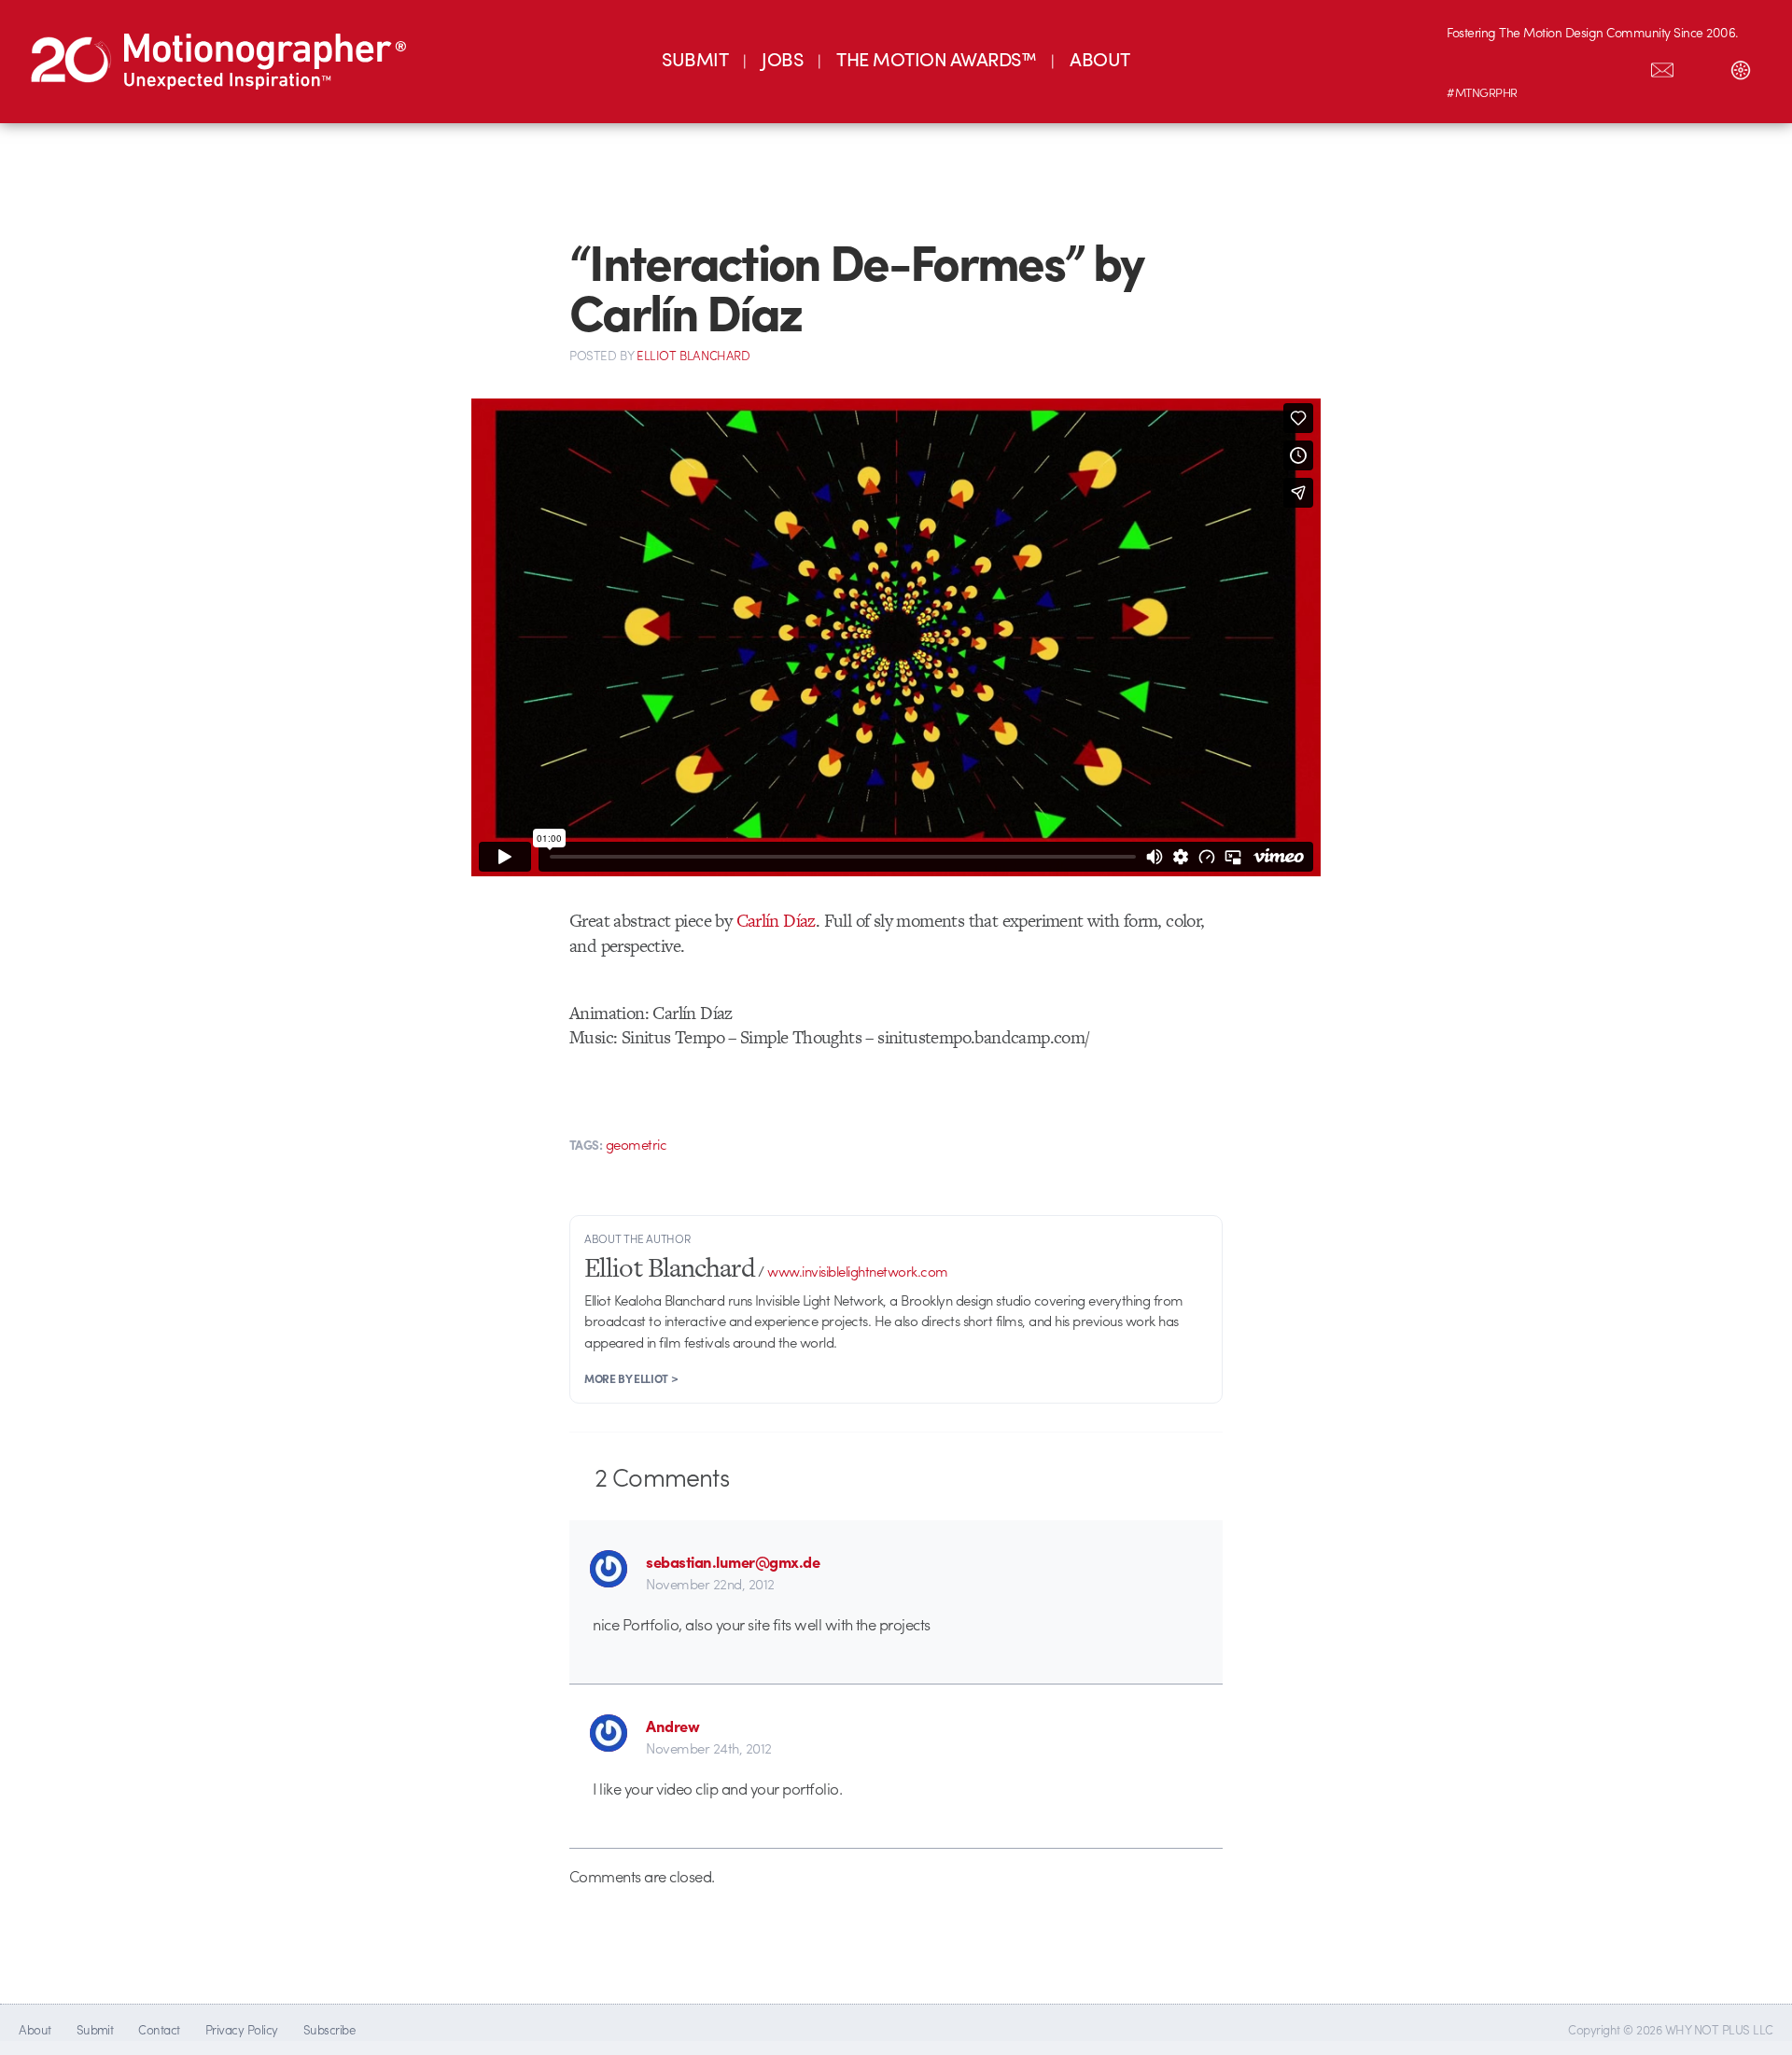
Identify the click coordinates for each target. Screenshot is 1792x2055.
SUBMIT (695, 58)
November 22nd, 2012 (710, 1584)
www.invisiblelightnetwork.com (857, 1271)
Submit (95, 2029)
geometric (636, 1144)
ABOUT (1099, 58)
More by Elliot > (631, 1378)
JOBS (782, 58)
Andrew (672, 1726)
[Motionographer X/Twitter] (1623, 66)
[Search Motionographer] (1701, 66)
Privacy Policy (242, 2029)
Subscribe (329, 2029)
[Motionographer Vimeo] (1545, 66)
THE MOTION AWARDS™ (936, 58)
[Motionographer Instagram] (1466, 66)
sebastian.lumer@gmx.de (733, 1561)
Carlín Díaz (776, 921)
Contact (159, 2029)
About (35, 2029)
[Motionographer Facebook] (1584, 66)
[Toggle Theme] (1741, 66)
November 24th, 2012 (708, 1748)
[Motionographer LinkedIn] (1505, 66)
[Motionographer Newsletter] (1662, 66)
